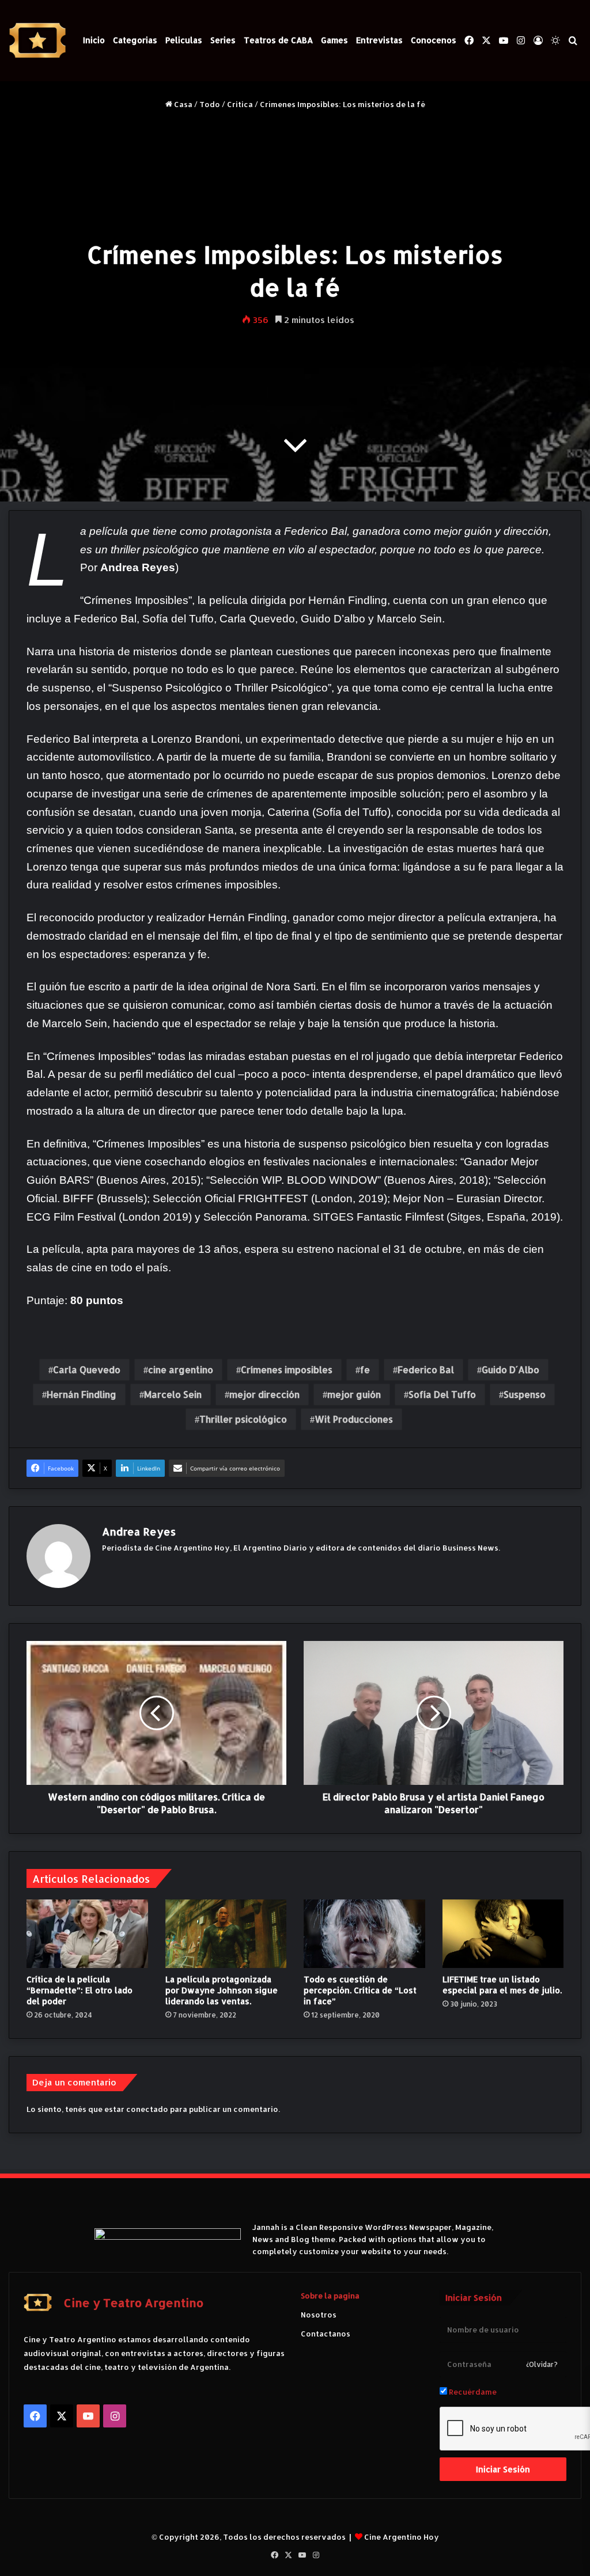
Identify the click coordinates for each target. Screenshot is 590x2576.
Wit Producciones (354, 1419)
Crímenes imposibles (287, 1369)
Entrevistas (379, 40)
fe (365, 1369)
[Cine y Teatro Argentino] (37, 41)
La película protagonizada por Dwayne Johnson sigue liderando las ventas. (222, 1990)
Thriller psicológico (243, 1419)
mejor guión (354, 1394)
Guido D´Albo (510, 1369)
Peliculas (184, 40)
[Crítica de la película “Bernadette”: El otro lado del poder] (87, 1934)
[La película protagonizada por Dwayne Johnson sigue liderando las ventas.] (226, 1933)
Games (334, 40)
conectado (147, 2109)
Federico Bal (426, 1369)
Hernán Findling (82, 1394)
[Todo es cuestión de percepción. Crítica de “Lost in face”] (364, 1934)
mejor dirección (264, 1394)
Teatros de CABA (278, 40)
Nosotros (319, 2315)
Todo (210, 104)
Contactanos (326, 2334)
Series (223, 40)
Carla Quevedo (87, 1369)
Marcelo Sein (173, 1394)
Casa (182, 104)
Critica (240, 104)
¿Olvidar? (542, 2364)
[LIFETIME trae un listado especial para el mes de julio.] (503, 1934)
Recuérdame (472, 2392)
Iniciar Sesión (503, 2469)
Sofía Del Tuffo (442, 1394)
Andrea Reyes (139, 1531)
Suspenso (525, 1394)
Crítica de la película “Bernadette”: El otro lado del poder (80, 1990)
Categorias (135, 40)
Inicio (94, 40)
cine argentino (181, 1369)
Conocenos (434, 40)
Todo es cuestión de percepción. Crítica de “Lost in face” (360, 1990)
